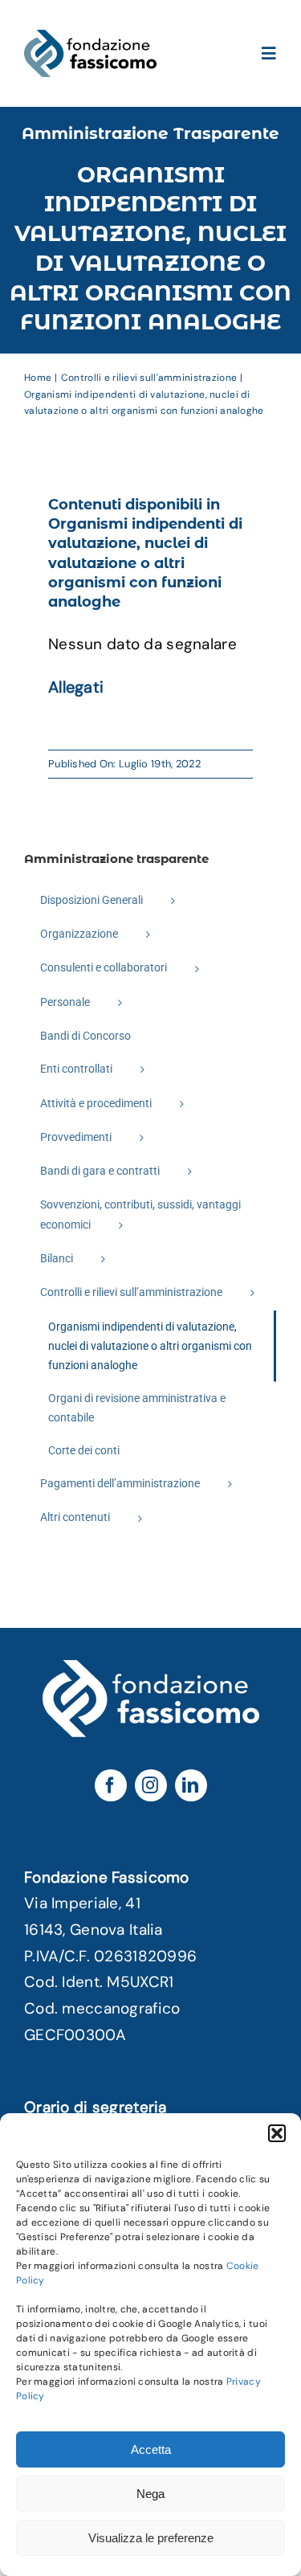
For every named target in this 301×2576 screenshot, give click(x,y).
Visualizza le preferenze (151, 2538)
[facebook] (111, 1785)
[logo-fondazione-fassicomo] (90, 37)
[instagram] (151, 1785)
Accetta (151, 2449)
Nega (150, 2494)
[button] (277, 2133)
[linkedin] (191, 1785)
